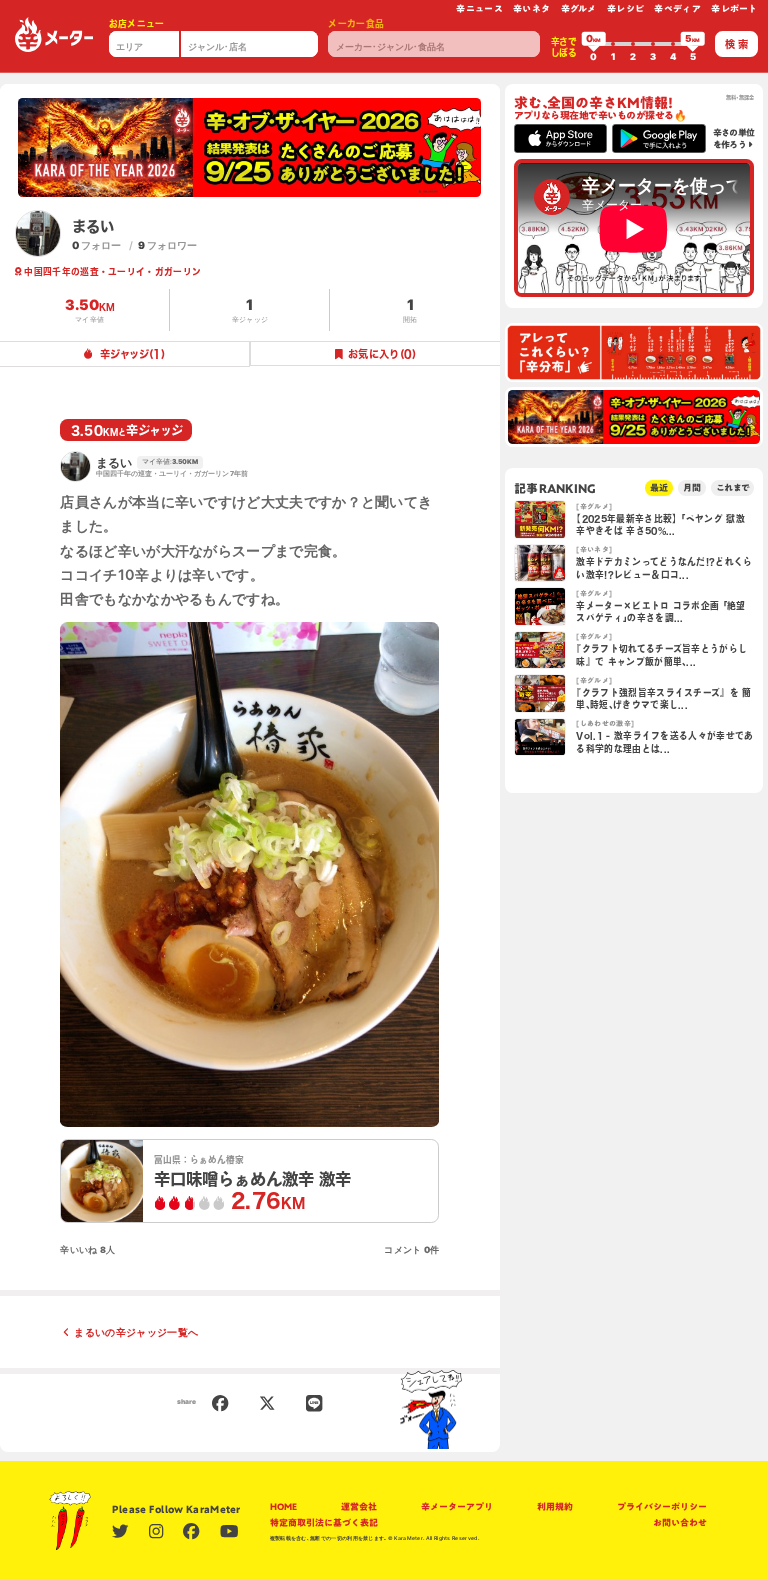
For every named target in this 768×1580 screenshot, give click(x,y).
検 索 (736, 44)
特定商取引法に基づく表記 (324, 1522)
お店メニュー (137, 23)
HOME (283, 1506)
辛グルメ (579, 8)
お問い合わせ (680, 1522)
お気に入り (382, 354)
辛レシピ (625, 8)
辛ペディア (677, 8)
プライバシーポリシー (662, 1506)
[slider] (594, 44)
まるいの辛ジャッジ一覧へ (136, 1332)
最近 (659, 487)
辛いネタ (531, 8)
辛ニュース (479, 8)
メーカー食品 (356, 23)
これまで (732, 487)
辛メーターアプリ (457, 1506)
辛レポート (734, 8)
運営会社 (359, 1506)
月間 (692, 487)
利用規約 (555, 1506)
